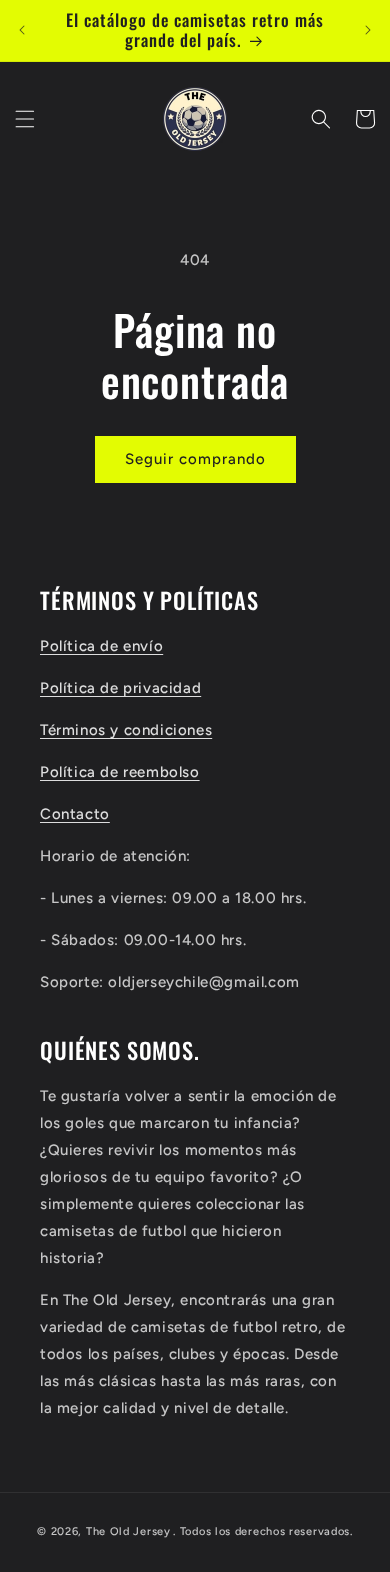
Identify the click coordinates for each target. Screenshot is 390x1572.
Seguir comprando (195, 459)
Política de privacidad (120, 688)
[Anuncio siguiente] (368, 30)
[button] (25, 119)
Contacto (75, 814)
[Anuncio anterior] (22, 30)
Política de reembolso (120, 772)
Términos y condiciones (126, 730)
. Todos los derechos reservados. (262, 1531)
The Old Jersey (128, 1531)
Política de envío (101, 646)
